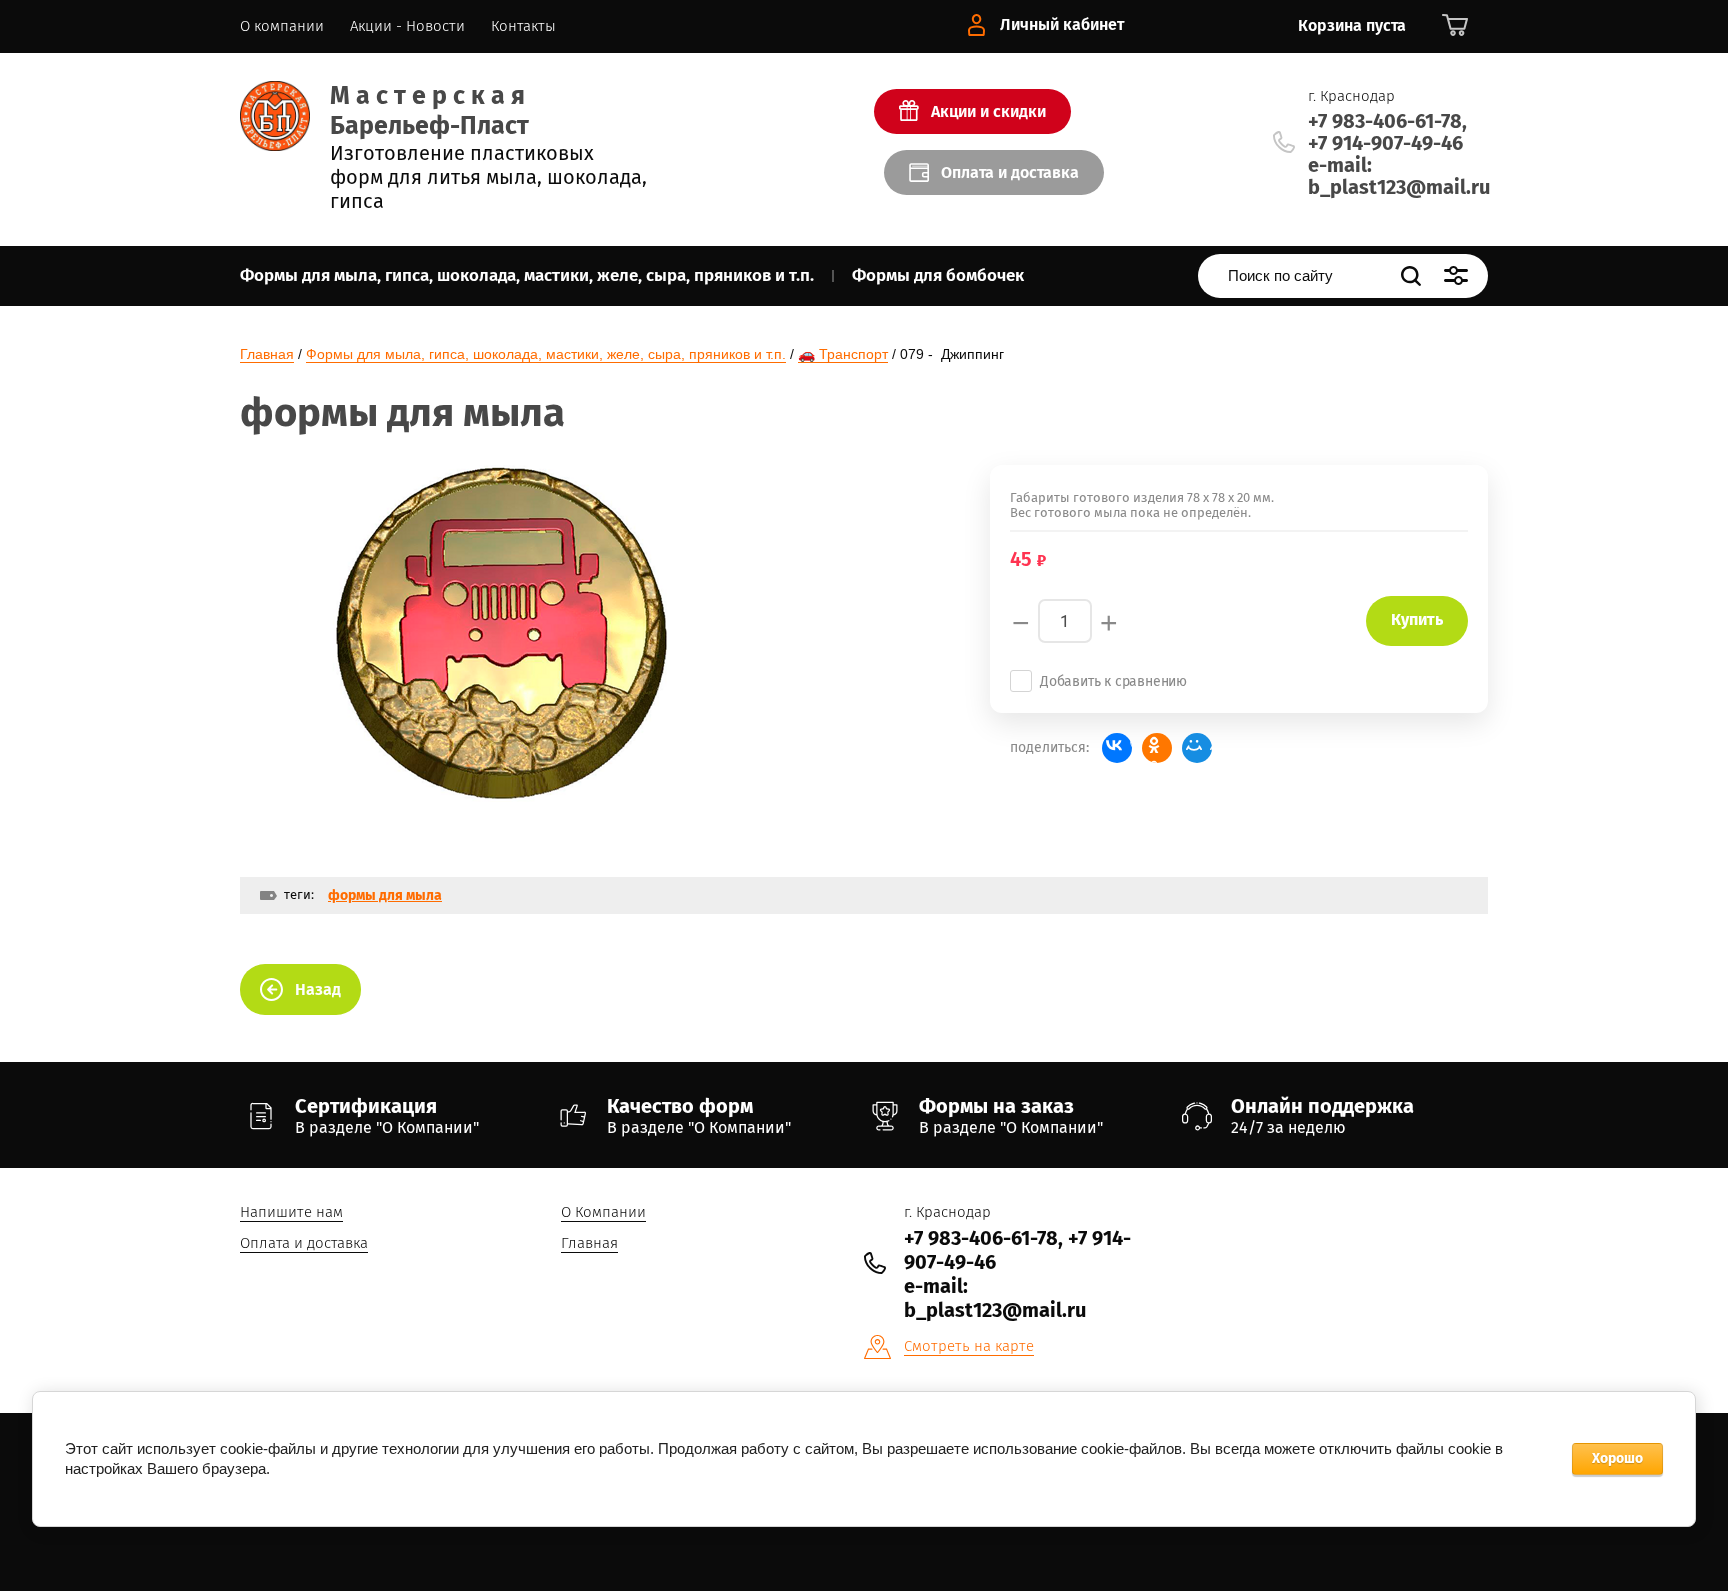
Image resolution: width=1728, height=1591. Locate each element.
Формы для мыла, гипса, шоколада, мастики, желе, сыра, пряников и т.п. (546, 354)
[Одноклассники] (1157, 748)
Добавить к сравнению (1113, 681)
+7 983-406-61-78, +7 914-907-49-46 (1387, 132)
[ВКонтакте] (1117, 748)
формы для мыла (385, 895)
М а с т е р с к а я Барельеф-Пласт (429, 111)
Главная (267, 354)
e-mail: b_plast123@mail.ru (1399, 176)
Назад (318, 989)
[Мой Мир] (1197, 748)
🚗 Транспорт (843, 354)
